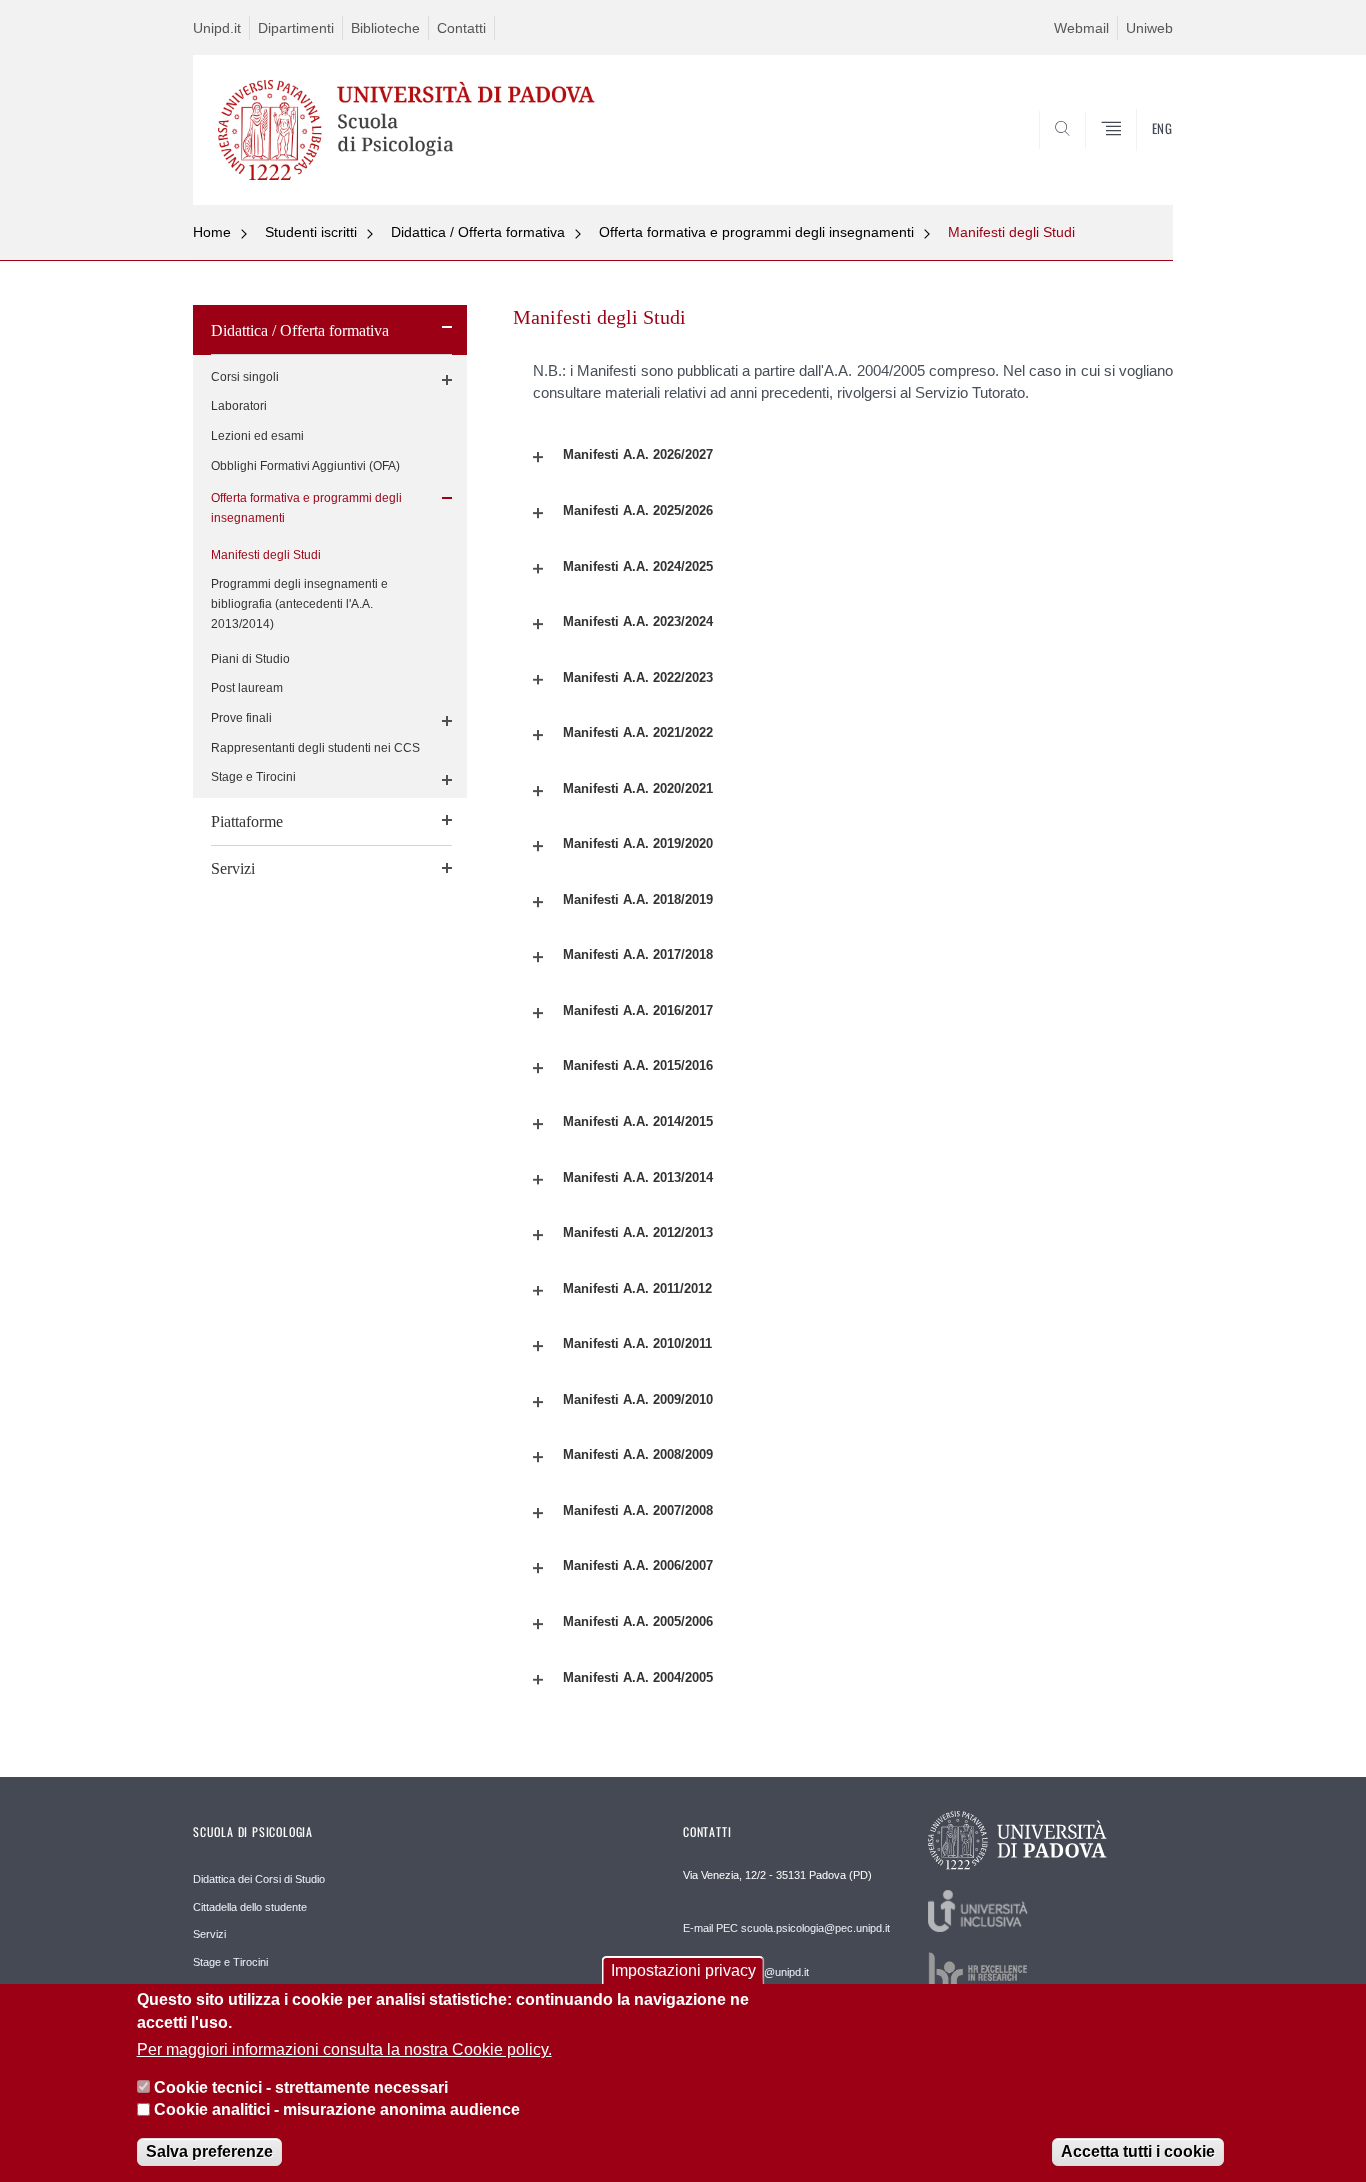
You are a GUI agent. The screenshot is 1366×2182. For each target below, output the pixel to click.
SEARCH (1137, 156)
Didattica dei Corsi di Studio (259, 1879)
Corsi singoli (245, 377)
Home (212, 232)
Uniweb (1149, 28)
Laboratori (239, 406)
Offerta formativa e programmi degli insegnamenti (756, 232)
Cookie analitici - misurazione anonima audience (337, 2110)
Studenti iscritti (311, 232)
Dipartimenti (296, 28)
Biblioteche (385, 28)
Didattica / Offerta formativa (478, 232)
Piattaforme (247, 821)
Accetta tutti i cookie (1138, 2151)
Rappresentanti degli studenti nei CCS (315, 748)
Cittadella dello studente (250, 1907)
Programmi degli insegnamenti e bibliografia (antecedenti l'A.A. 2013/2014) (299, 604)
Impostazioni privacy (683, 1970)
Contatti (461, 28)
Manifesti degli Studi (1011, 232)
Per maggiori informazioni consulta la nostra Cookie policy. (344, 2049)
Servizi (233, 868)
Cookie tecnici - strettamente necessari (301, 2087)
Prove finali (241, 718)
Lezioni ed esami (257, 436)
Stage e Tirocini (253, 777)
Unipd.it (217, 28)
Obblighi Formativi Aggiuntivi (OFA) (305, 466)
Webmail (1081, 28)
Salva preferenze (209, 2151)
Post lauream (247, 688)
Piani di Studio (250, 659)
